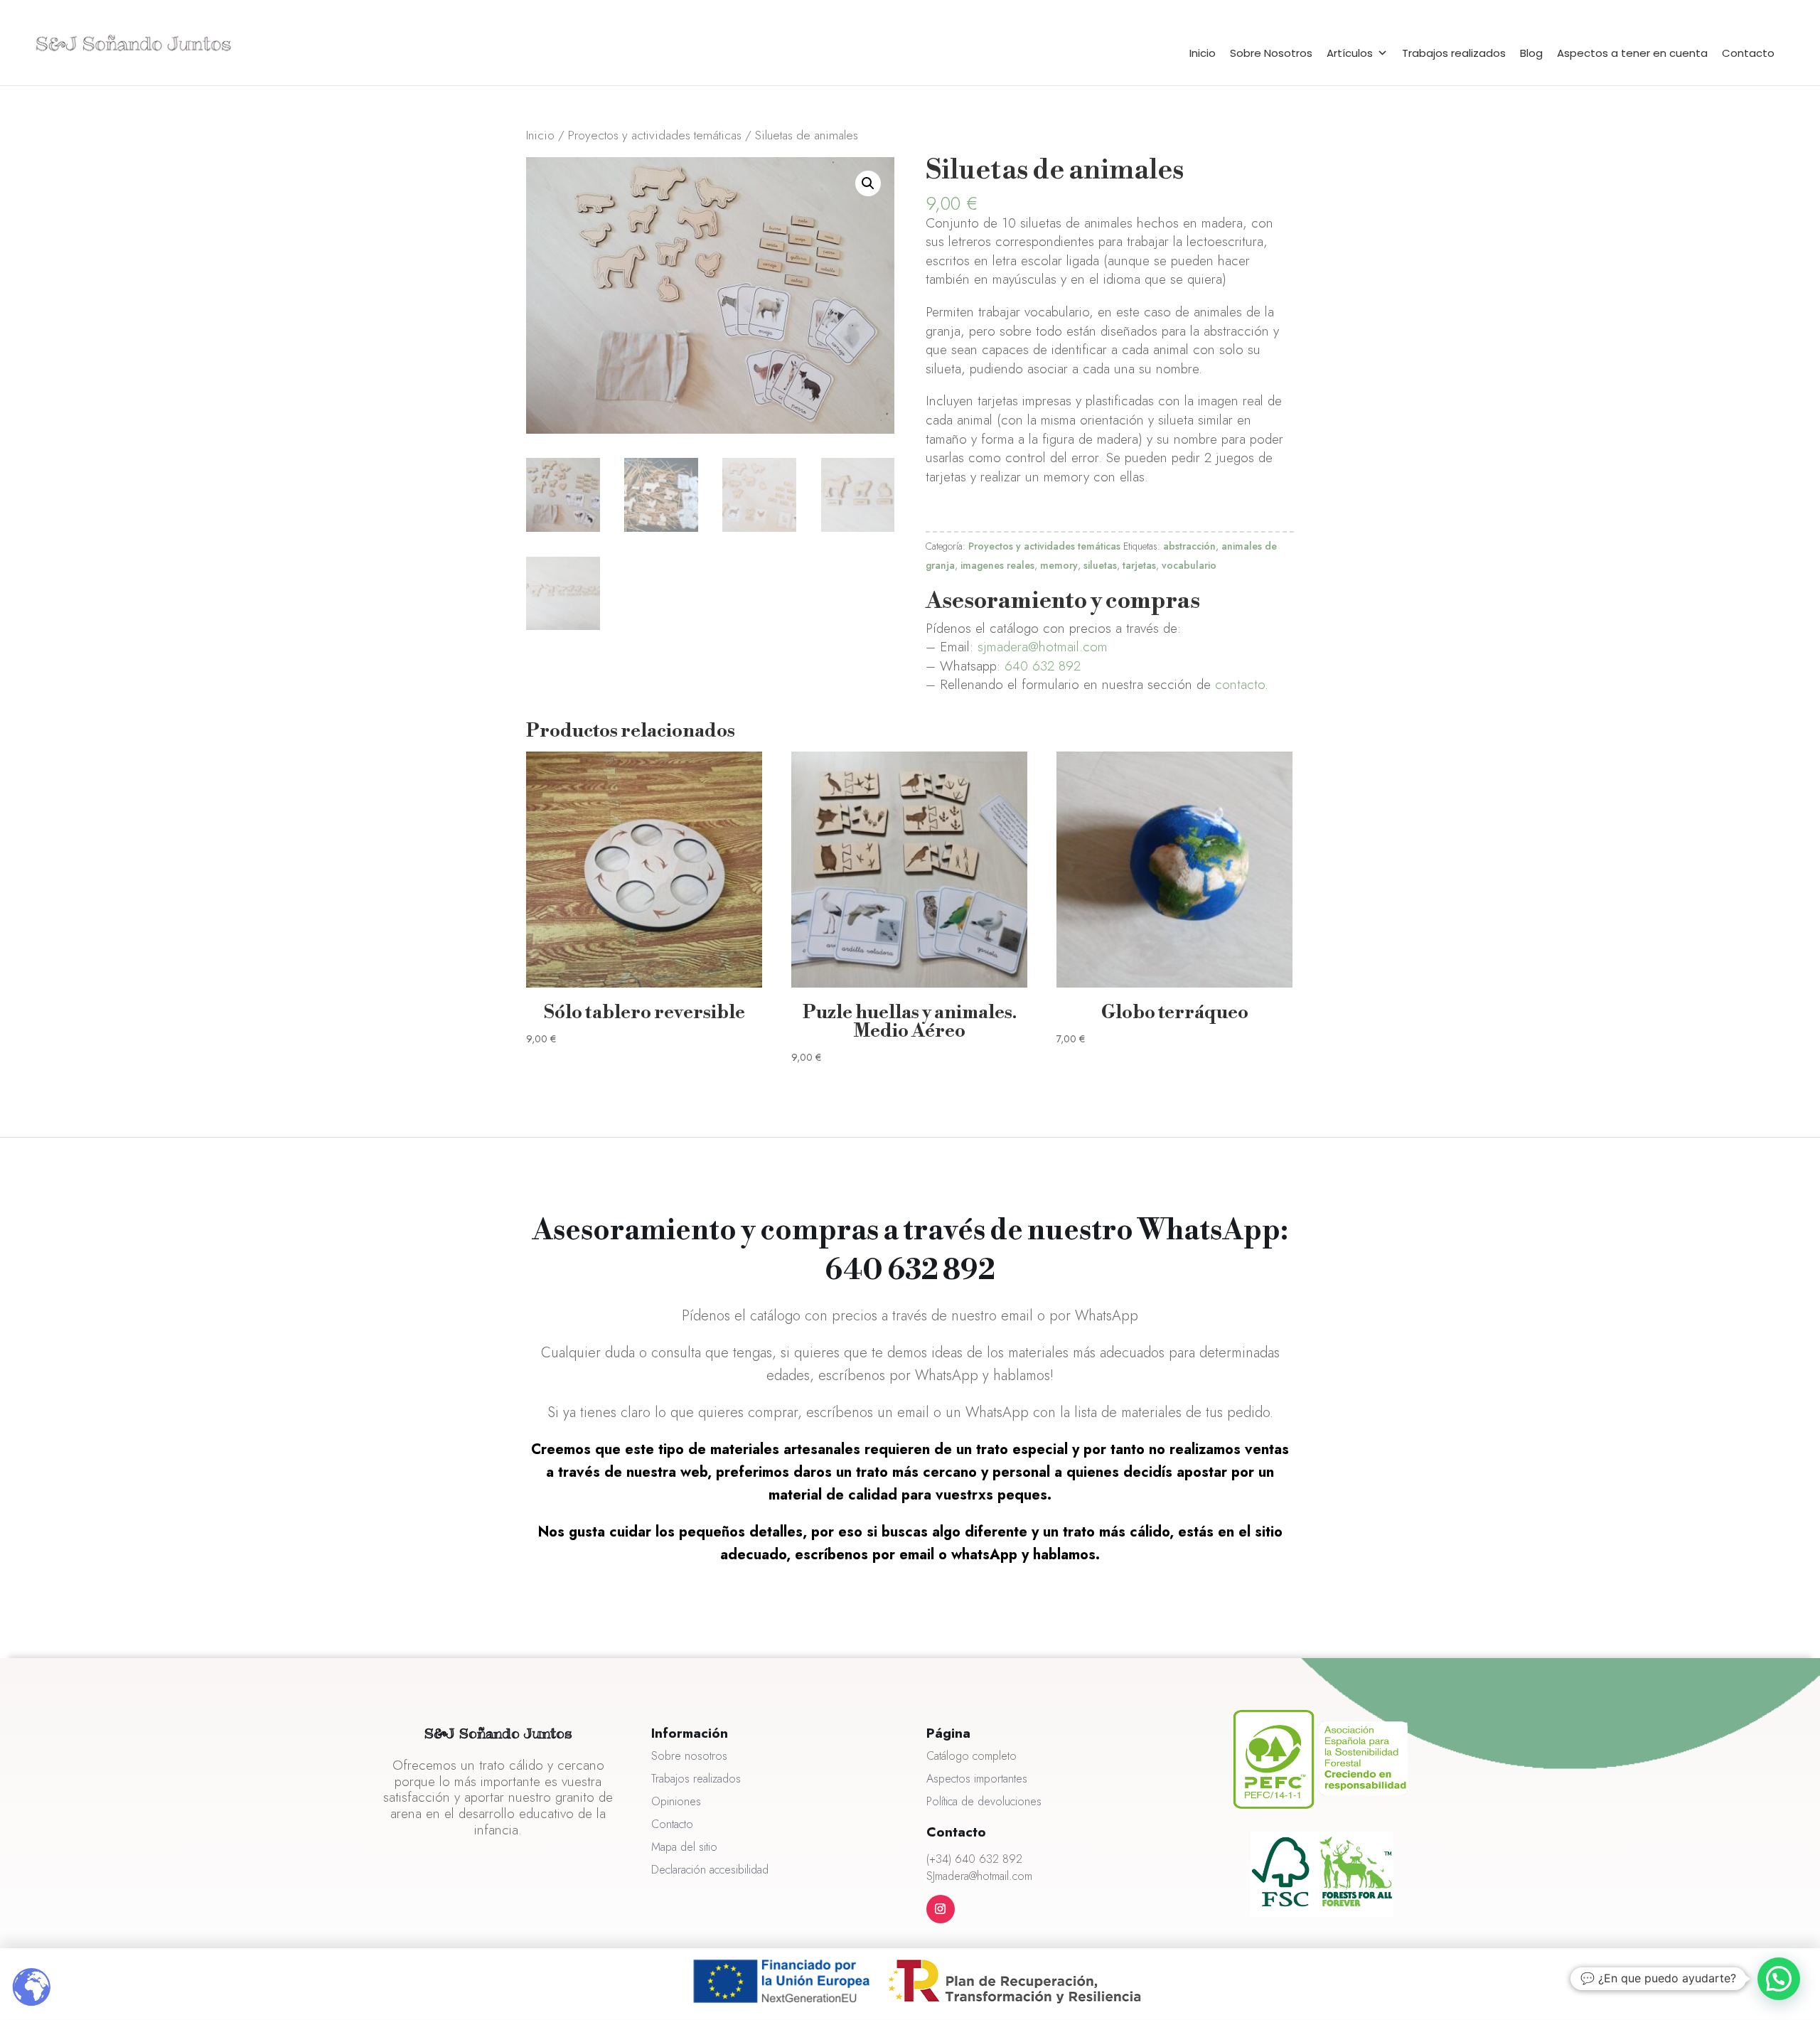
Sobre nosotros (689, 1756)
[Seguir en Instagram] (941, 1909)
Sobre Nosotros (1271, 53)
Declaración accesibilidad (710, 1870)
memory (1059, 565)
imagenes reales (997, 565)
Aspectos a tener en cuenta (1632, 53)
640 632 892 (1043, 666)
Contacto (1748, 53)
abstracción (1189, 546)
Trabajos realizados (1454, 53)
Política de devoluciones (984, 1801)
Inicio (1203, 53)
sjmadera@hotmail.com (1043, 647)
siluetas (1100, 565)
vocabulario (1189, 565)
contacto (1240, 684)
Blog (1531, 53)
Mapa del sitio (684, 1847)
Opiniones (676, 1801)
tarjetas (1139, 565)
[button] (868, 183)
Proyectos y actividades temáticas (655, 135)
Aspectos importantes (977, 1779)
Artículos (1350, 53)
